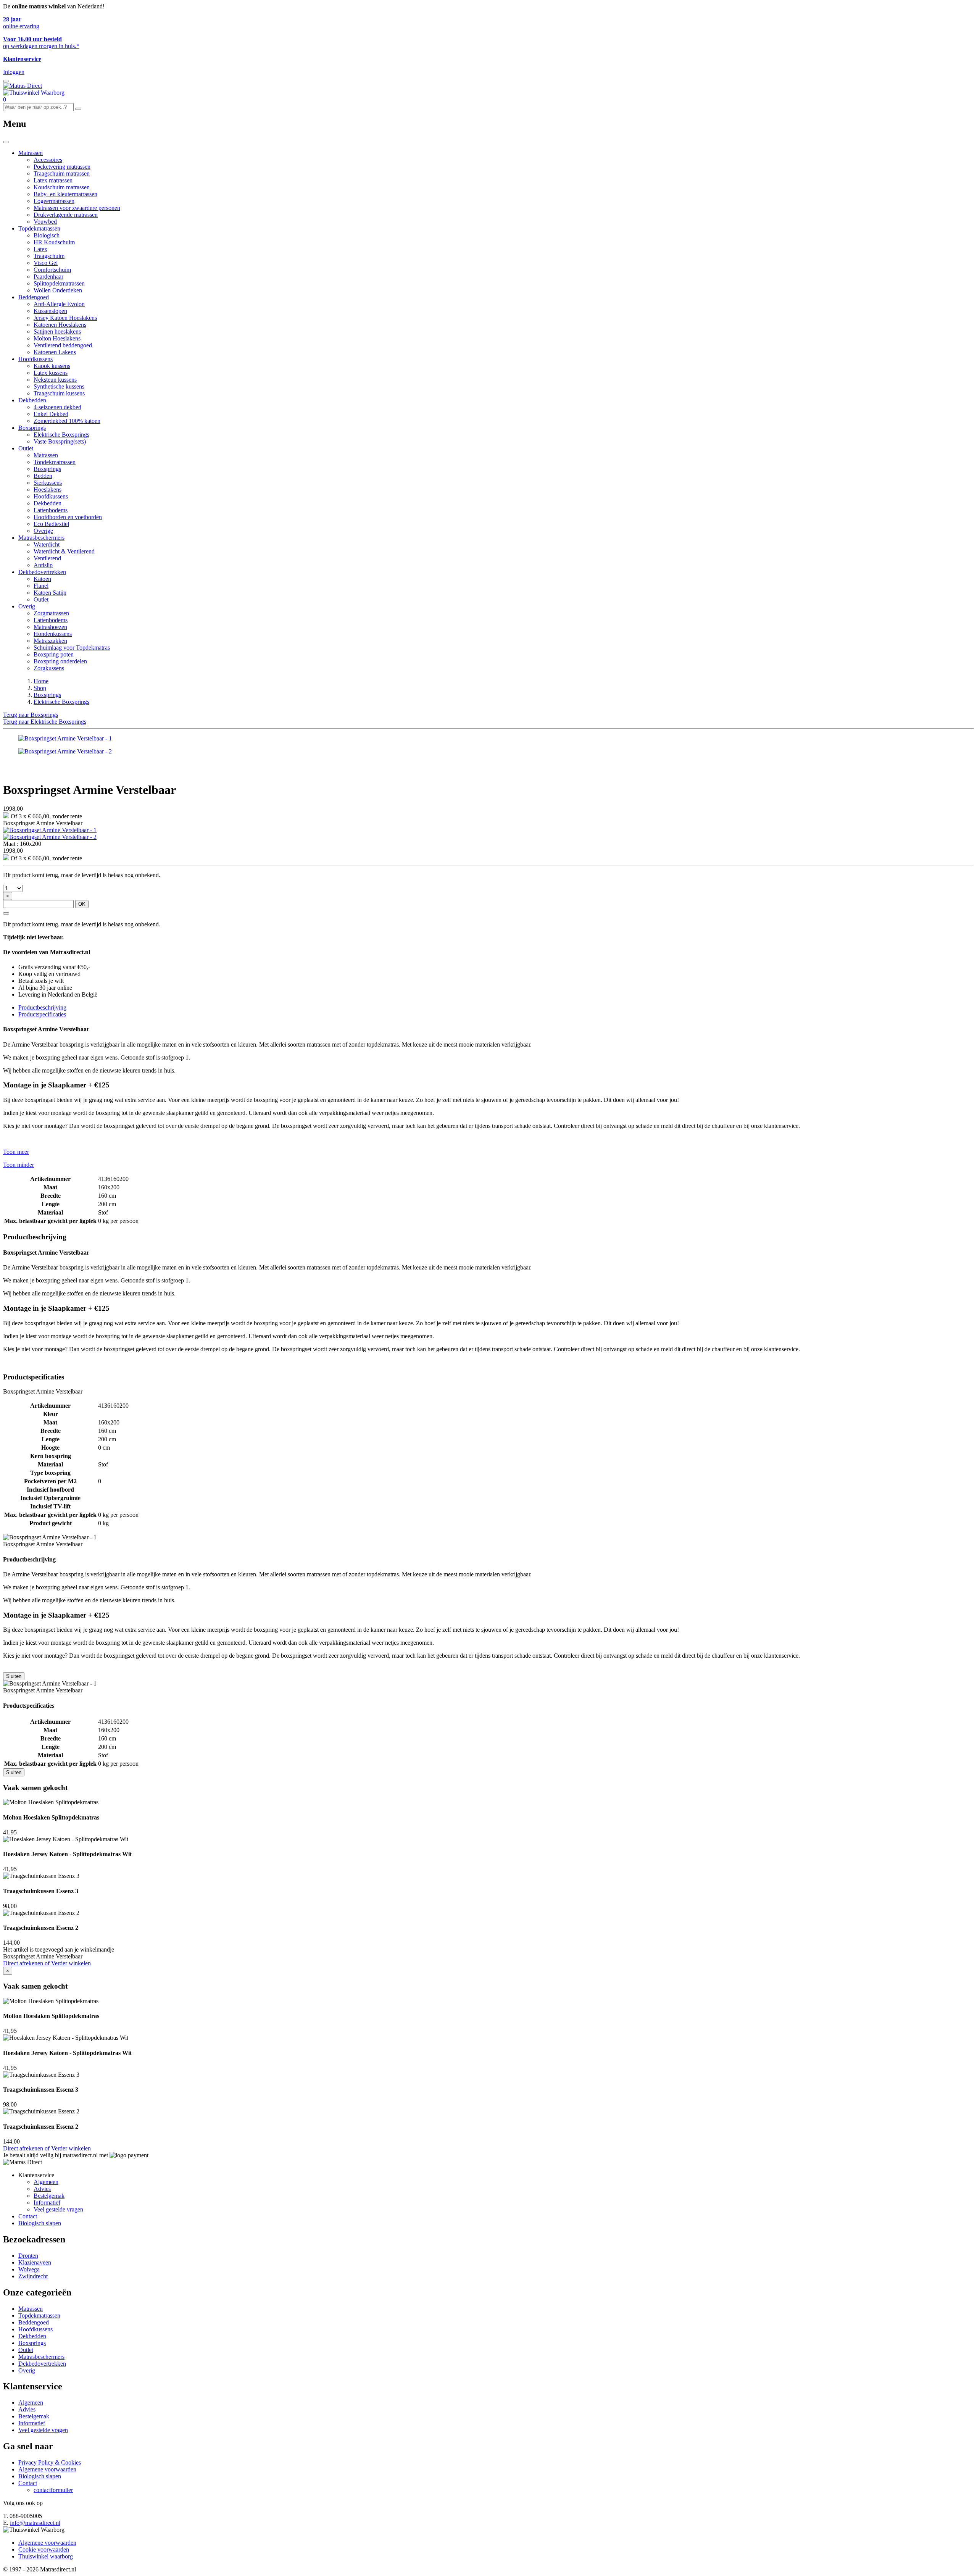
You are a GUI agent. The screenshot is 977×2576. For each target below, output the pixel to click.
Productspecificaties (42, 1014)
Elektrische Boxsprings (61, 435)
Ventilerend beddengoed (63, 345)
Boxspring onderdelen (60, 661)
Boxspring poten (54, 654)
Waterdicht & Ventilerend (64, 551)
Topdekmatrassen (39, 228)
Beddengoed (34, 297)
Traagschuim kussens (59, 393)
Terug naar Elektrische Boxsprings (45, 722)
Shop (40, 688)
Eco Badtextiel (51, 524)
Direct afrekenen (24, 1963)
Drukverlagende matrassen (66, 215)
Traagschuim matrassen (62, 173)
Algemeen (46, 2182)
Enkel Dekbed (51, 414)
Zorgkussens (49, 668)
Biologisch (47, 235)
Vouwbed (45, 222)
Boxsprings (32, 428)
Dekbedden (32, 400)
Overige (43, 531)
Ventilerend (47, 558)
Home (41, 681)
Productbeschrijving (42, 1007)
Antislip (43, 565)
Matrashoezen (50, 627)
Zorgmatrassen (51, 613)
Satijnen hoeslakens (57, 331)
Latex (40, 249)
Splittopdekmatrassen (59, 283)
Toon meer (16, 1152)
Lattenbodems (51, 510)
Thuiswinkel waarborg (46, 2556)
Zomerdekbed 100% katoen (67, 421)
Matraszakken (50, 641)
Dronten (28, 2256)
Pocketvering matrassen (62, 167)
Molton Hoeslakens (57, 338)
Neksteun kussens (55, 380)
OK (82, 904)
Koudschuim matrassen (62, 187)
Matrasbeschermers (41, 538)
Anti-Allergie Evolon (59, 304)
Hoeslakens (48, 490)
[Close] (6, 142)
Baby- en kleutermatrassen (65, 194)
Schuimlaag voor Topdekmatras (72, 648)
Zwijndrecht (33, 2276)
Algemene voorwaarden (47, 2469)
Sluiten (14, 1676)
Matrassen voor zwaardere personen (77, 208)
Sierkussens (48, 483)
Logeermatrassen (54, 201)
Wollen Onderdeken (58, 290)
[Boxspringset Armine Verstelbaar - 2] (50, 837)
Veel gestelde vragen (58, 2209)
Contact (28, 2216)
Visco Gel (46, 263)
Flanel (41, 586)
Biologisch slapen (40, 2223)
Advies (42, 2189)
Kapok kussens (52, 366)
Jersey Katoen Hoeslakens (65, 318)
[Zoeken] (78, 109)
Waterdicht (47, 544)
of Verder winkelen (68, 1963)
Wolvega (29, 2269)
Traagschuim (49, 256)
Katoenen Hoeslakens (60, 325)
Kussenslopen (50, 311)
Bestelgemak (49, 2196)
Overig (27, 606)
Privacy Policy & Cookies (50, 2462)
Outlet (26, 448)
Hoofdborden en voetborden (68, 517)
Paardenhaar (48, 277)
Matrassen (31, 153)
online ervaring (21, 23)
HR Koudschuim (54, 242)
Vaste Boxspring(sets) (60, 441)
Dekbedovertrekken (42, 572)
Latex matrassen (53, 180)
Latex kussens (51, 373)
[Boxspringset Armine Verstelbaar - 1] (50, 830)
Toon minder (19, 1165)
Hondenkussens (53, 634)
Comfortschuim (52, 270)
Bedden (43, 476)
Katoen (42, 579)
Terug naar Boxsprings (31, 715)
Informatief (47, 2203)
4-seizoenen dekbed (57, 407)
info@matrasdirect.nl (35, 2523)
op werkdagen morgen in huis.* (41, 43)
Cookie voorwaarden (44, 2549)
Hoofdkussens (35, 359)
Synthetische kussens (59, 386)
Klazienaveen (35, 2262)
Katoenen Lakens (55, 352)
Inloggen (14, 72)
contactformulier (53, 2490)
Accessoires (48, 160)
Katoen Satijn (50, 593)
